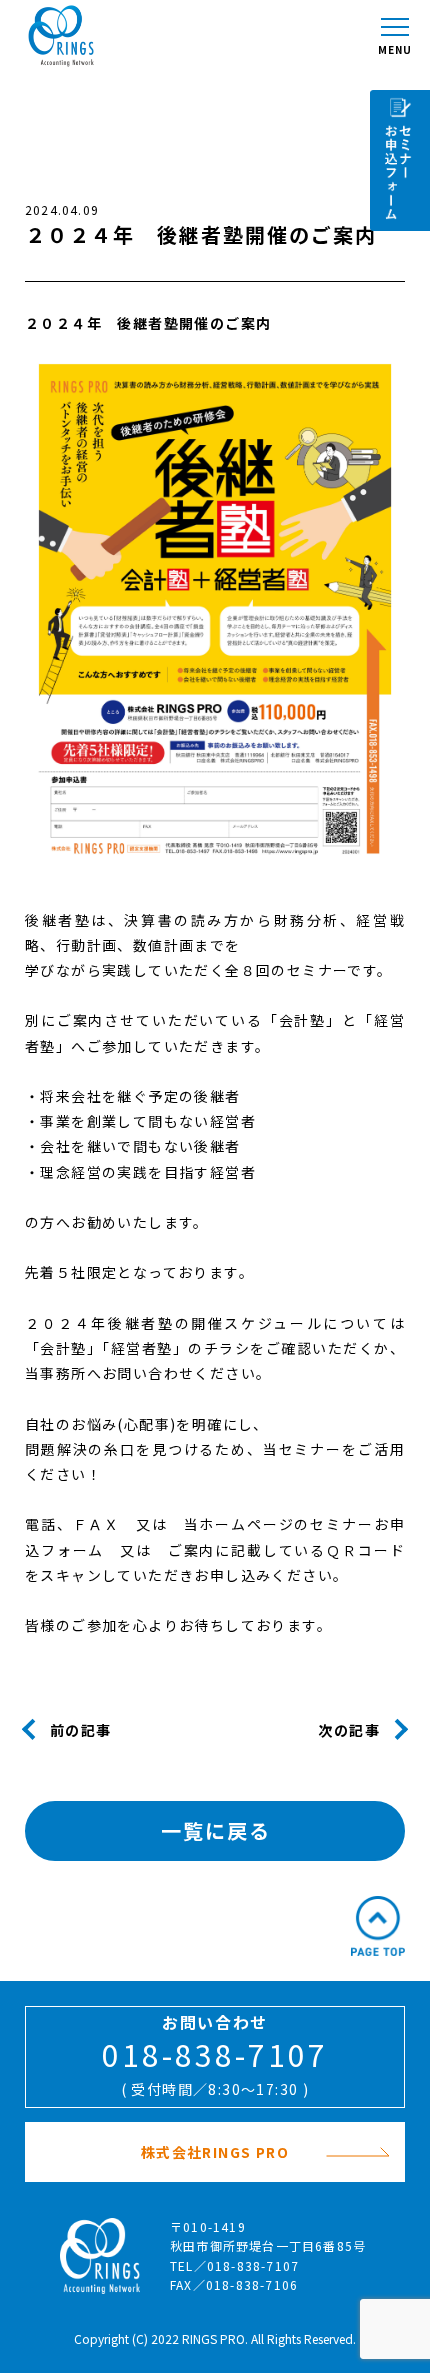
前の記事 (81, 1729)
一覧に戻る (216, 1830)
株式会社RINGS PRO (215, 2152)
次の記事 (349, 1729)
